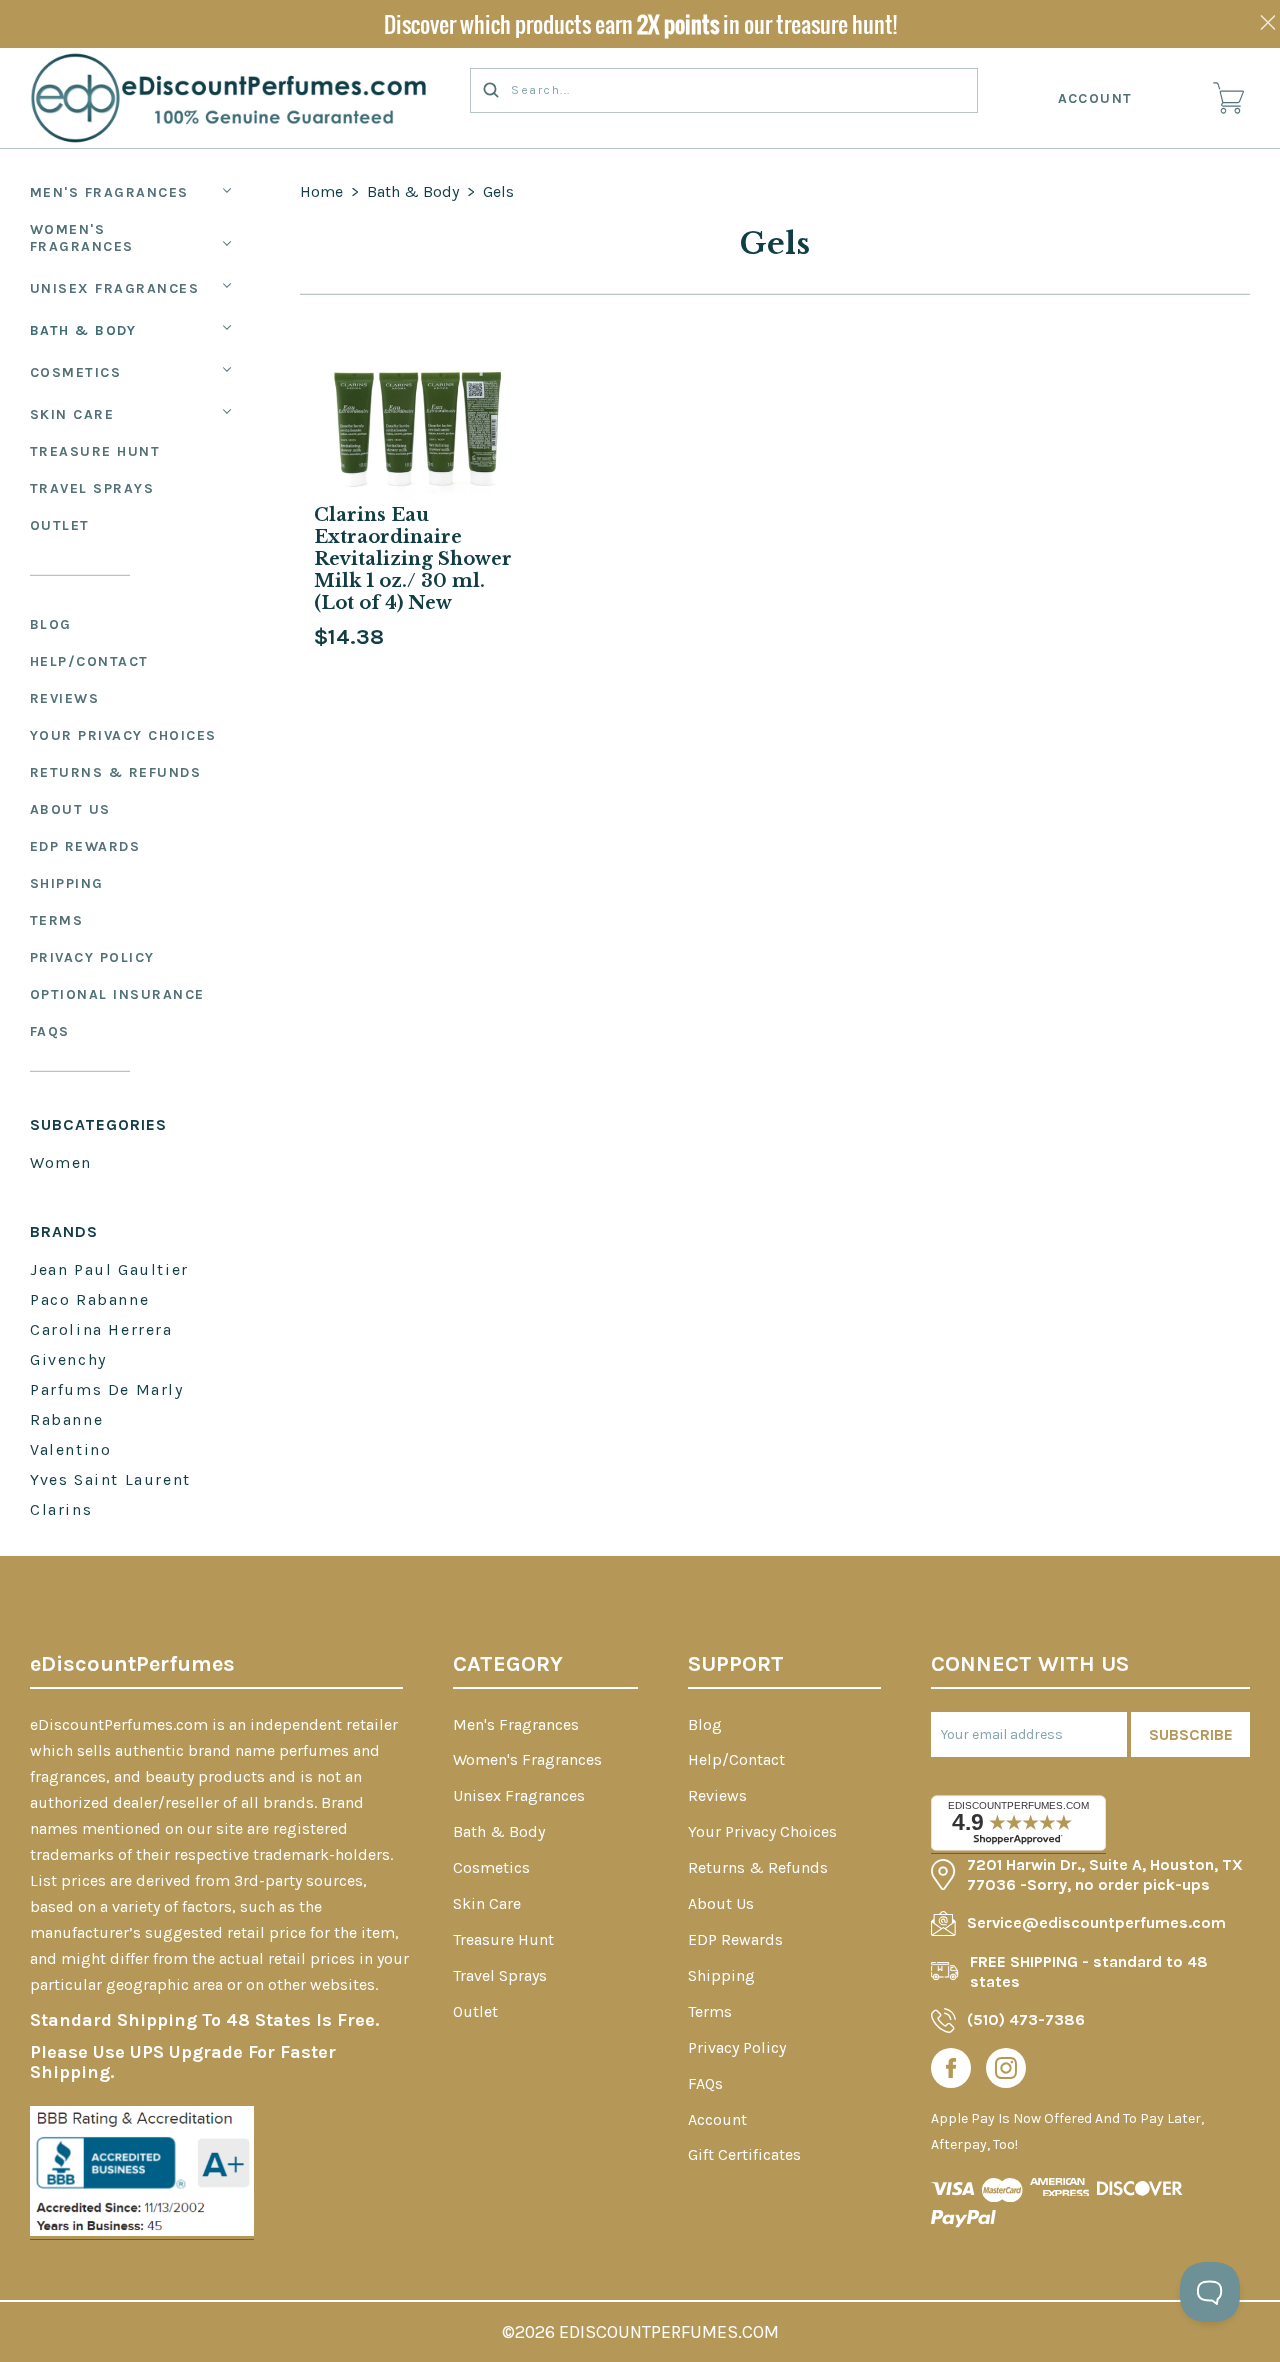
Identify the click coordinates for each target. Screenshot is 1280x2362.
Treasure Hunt (95, 451)
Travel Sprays (92, 488)
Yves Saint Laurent (110, 1479)
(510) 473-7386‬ (1026, 2019)
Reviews (65, 698)
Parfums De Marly (107, 1389)
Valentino (70, 1449)
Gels (498, 191)
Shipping (67, 883)
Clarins (61, 1509)
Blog (51, 624)
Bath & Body (83, 330)
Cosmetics (76, 372)
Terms (57, 920)
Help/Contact (89, 661)
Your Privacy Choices (123, 735)
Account (1096, 98)
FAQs (50, 1031)
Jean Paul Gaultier (109, 1269)
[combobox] (724, 90)
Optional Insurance (117, 994)
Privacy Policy (92, 957)
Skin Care (72, 414)
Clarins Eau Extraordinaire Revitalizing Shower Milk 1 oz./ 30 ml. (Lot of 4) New (413, 559)
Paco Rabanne (89, 1299)
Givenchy (68, 1359)
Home (321, 191)
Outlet (60, 525)
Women (61, 1162)
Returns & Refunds (116, 772)
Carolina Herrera (101, 1329)
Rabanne (66, 1419)
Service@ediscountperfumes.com (1096, 1922)
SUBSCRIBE (1191, 1734)
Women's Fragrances (82, 238)
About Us (70, 809)
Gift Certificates (744, 2154)
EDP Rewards (85, 846)
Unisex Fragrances (115, 288)
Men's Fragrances (109, 192)
